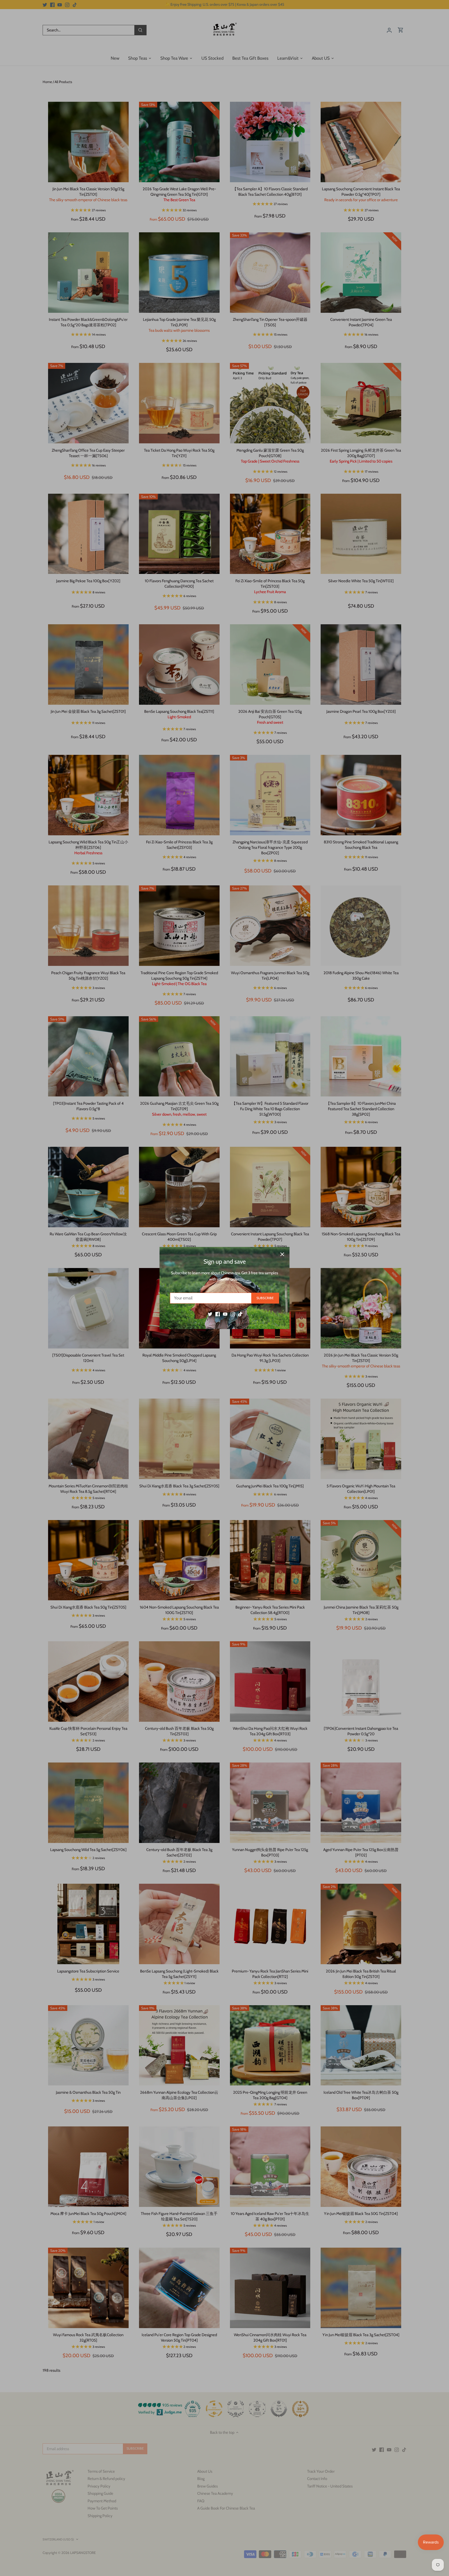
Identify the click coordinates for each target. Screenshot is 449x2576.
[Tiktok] (240, 1314)
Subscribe (265, 1298)
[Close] (282, 1254)
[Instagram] (233, 1314)
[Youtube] (225, 1314)
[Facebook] (218, 1314)
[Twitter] (210, 1314)
